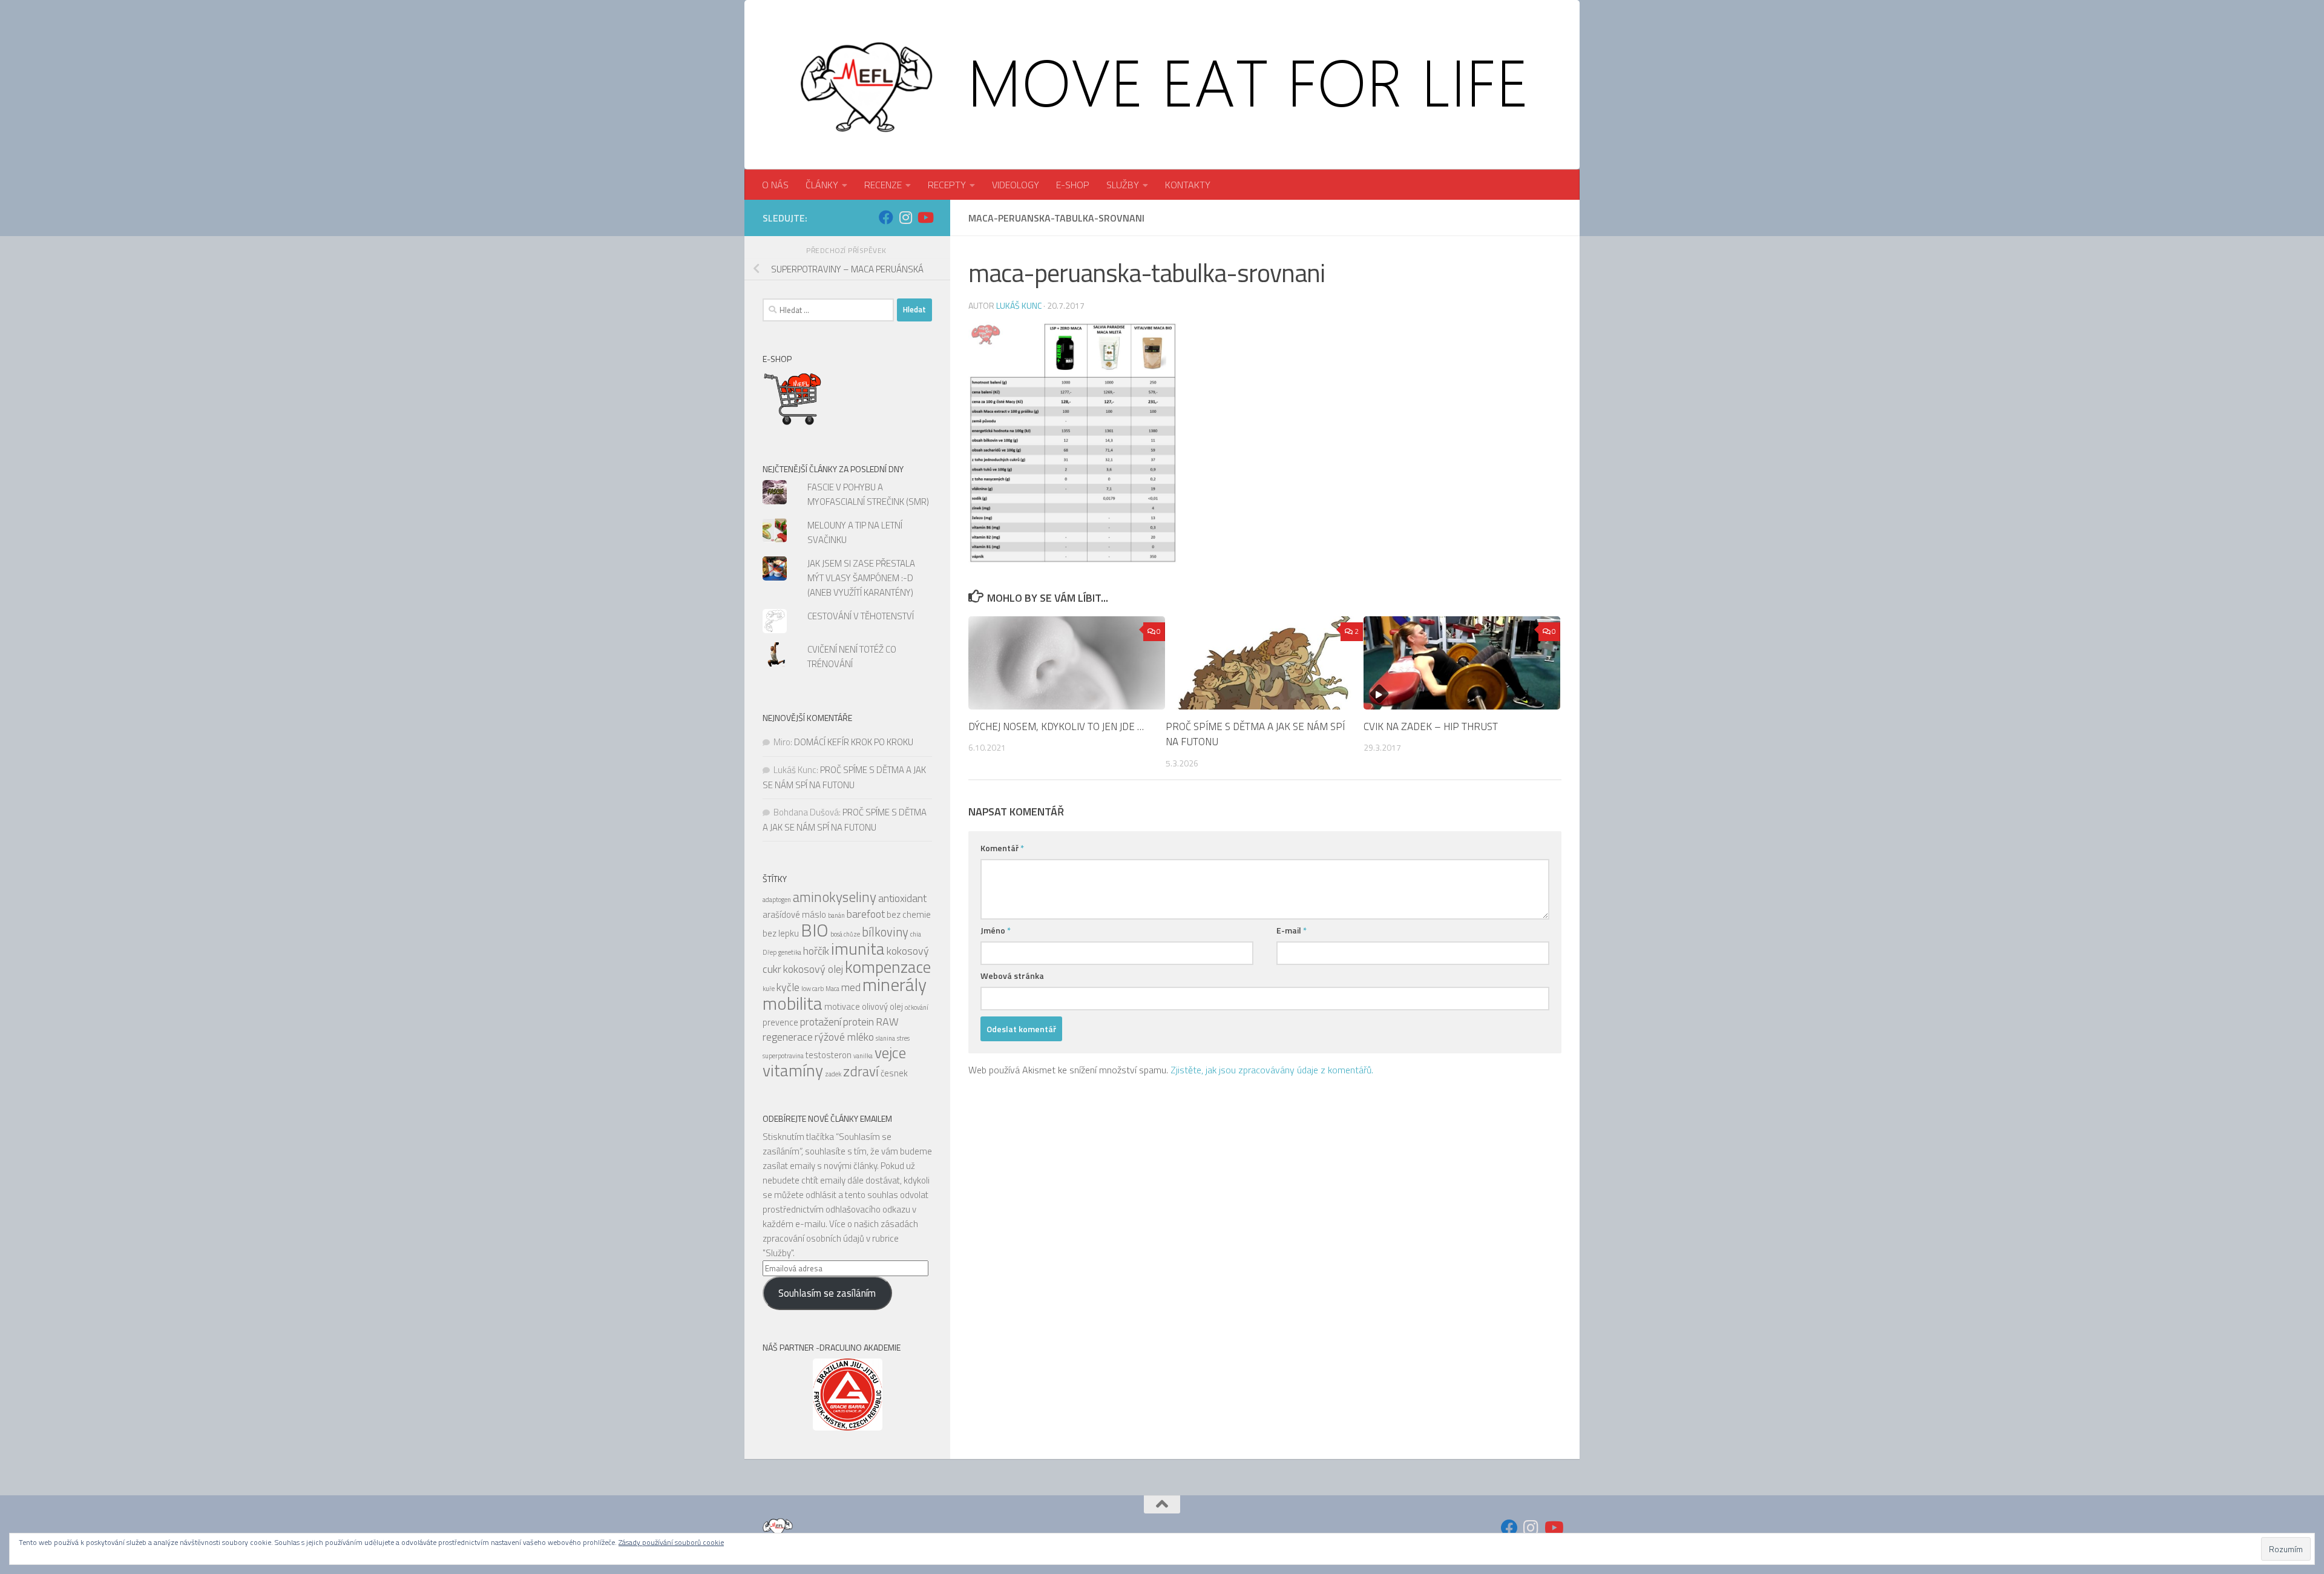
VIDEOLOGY (1016, 185)
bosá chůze (845, 934)
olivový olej (882, 1006)
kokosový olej (813, 969)
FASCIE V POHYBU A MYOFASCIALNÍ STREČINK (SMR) (868, 494)
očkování (917, 1007)
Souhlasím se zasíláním (827, 1293)
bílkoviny (885, 932)
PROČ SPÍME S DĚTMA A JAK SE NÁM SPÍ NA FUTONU (1255, 734)
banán (836, 915)
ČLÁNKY (822, 185)
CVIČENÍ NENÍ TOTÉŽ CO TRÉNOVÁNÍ (852, 657)
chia (916, 934)
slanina (885, 1038)
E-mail (1292, 930)
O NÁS (775, 185)
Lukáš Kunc (1019, 305)
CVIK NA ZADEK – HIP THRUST (1431, 726)
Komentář (1002, 848)
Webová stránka (1012, 976)
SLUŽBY (1123, 185)
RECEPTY (947, 185)
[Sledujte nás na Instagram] (905, 217)
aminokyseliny (835, 897)
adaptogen (777, 900)
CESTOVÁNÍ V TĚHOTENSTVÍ (861, 616)
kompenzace (888, 967)
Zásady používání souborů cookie (671, 1542)
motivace (842, 1006)
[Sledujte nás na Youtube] (925, 217)
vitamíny (793, 1070)
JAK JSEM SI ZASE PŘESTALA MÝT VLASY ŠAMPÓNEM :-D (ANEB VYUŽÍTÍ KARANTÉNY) (861, 578)
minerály (894, 984)
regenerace (788, 1037)
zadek (833, 1074)
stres (903, 1038)
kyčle (788, 987)
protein (858, 1022)
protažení (821, 1022)
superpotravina (783, 1056)
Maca (832, 989)
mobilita (793, 1003)
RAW (887, 1022)
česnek (894, 1073)
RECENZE (883, 185)
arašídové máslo (794, 914)
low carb (812, 989)
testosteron (829, 1055)
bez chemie (909, 914)
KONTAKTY (1188, 185)
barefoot (866, 914)
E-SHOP (1073, 185)
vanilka (863, 1056)
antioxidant (902, 898)
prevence (780, 1022)
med (851, 987)
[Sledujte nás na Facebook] (886, 217)
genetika (790, 952)
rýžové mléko (844, 1037)
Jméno (996, 930)
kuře (769, 989)
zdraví (861, 1071)
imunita (858, 949)
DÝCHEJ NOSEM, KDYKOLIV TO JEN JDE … (1056, 726)
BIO (815, 930)
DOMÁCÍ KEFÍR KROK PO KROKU (854, 742)
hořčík (816, 951)
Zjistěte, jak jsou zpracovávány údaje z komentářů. (1272, 1070)
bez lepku (781, 933)
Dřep (770, 952)
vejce (890, 1052)
